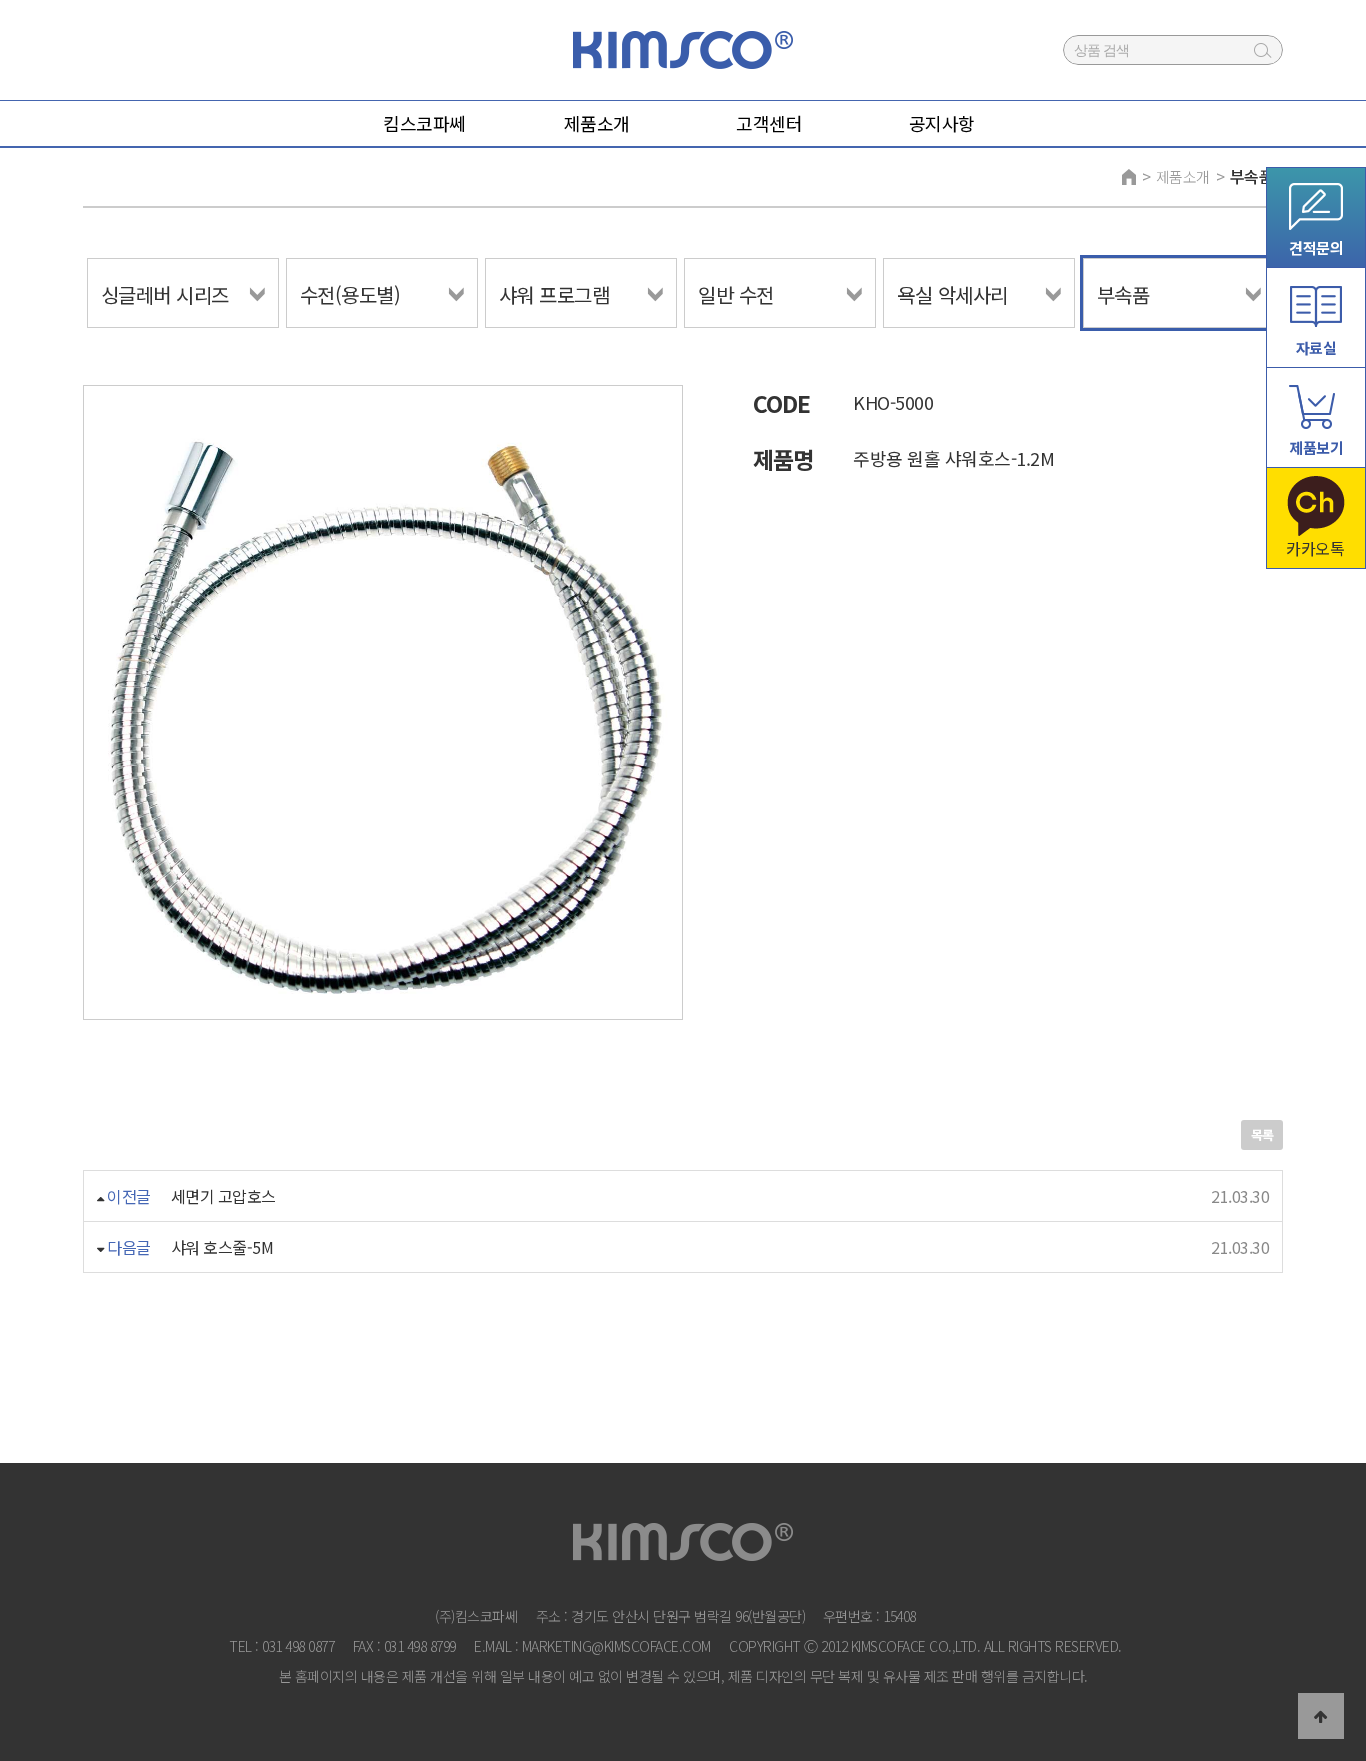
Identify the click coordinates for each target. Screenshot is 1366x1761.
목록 (1262, 1134)
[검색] (1263, 50)
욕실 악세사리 (952, 294)
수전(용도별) (350, 294)
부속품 (1252, 176)
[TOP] (1321, 1716)
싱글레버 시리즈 (165, 294)
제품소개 (1183, 176)
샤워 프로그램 (554, 294)
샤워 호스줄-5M (222, 1247)
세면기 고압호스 (223, 1196)
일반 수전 (736, 294)
